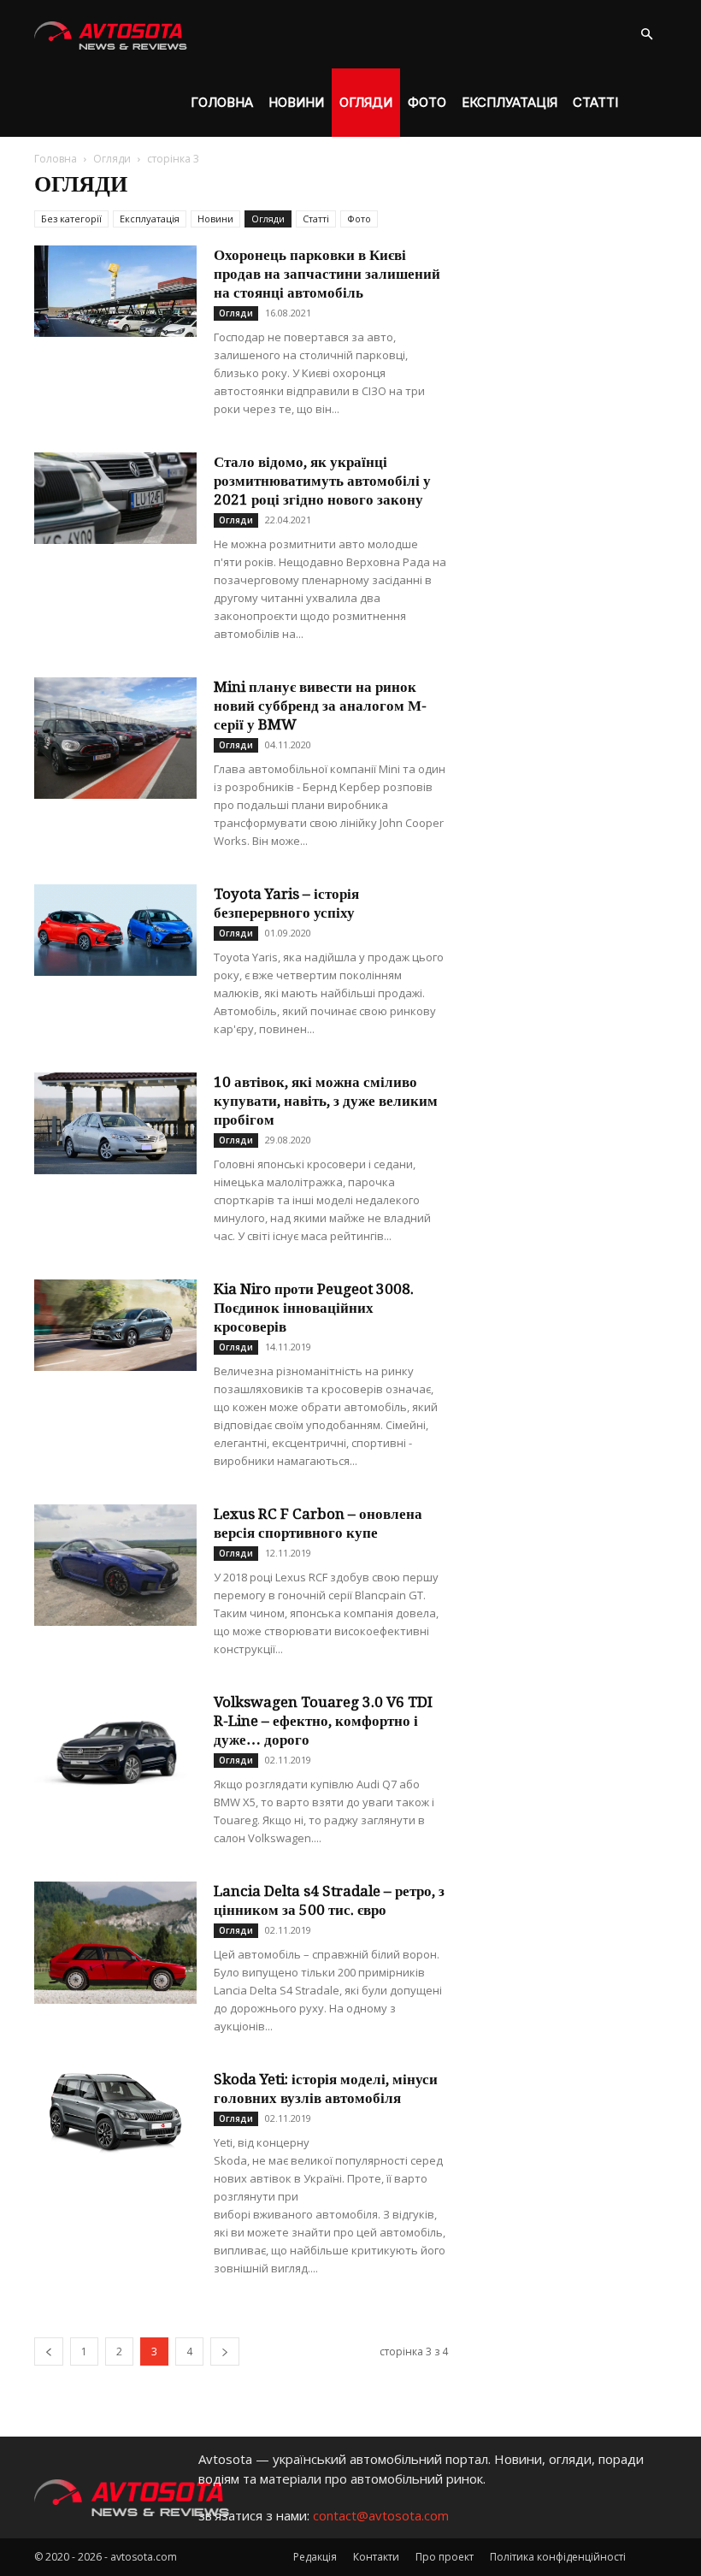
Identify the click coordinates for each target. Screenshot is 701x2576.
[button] (646, 35)
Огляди (366, 102)
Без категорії (71, 219)
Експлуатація (510, 102)
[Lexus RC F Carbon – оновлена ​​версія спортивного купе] (115, 1565)
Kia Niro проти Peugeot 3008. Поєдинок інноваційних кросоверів (314, 1308)
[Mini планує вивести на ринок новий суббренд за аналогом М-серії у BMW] (115, 738)
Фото (427, 102)
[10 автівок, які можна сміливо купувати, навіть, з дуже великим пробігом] (115, 1123)
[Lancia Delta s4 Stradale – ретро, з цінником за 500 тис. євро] (115, 1943)
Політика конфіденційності (558, 2557)
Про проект (445, 2557)
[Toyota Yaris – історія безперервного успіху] (115, 930)
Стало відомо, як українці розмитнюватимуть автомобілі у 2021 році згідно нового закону (322, 481)
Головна (222, 102)
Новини (296, 102)
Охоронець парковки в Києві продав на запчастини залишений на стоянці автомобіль (327, 274)
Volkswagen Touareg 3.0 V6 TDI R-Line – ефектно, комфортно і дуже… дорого (323, 1721)
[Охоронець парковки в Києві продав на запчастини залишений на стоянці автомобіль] (115, 291)
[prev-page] (49, 2351)
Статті (595, 102)
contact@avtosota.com (381, 2515)
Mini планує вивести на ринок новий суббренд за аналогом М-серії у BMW (320, 706)
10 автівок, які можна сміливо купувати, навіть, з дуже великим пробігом (326, 1101)
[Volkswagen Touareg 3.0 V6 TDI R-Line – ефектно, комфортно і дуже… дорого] (115, 1754)
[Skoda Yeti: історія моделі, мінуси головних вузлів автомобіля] (115, 2112)
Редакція (315, 2557)
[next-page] (225, 2351)
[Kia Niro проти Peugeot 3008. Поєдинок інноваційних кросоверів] (115, 1325)
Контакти (376, 2557)
